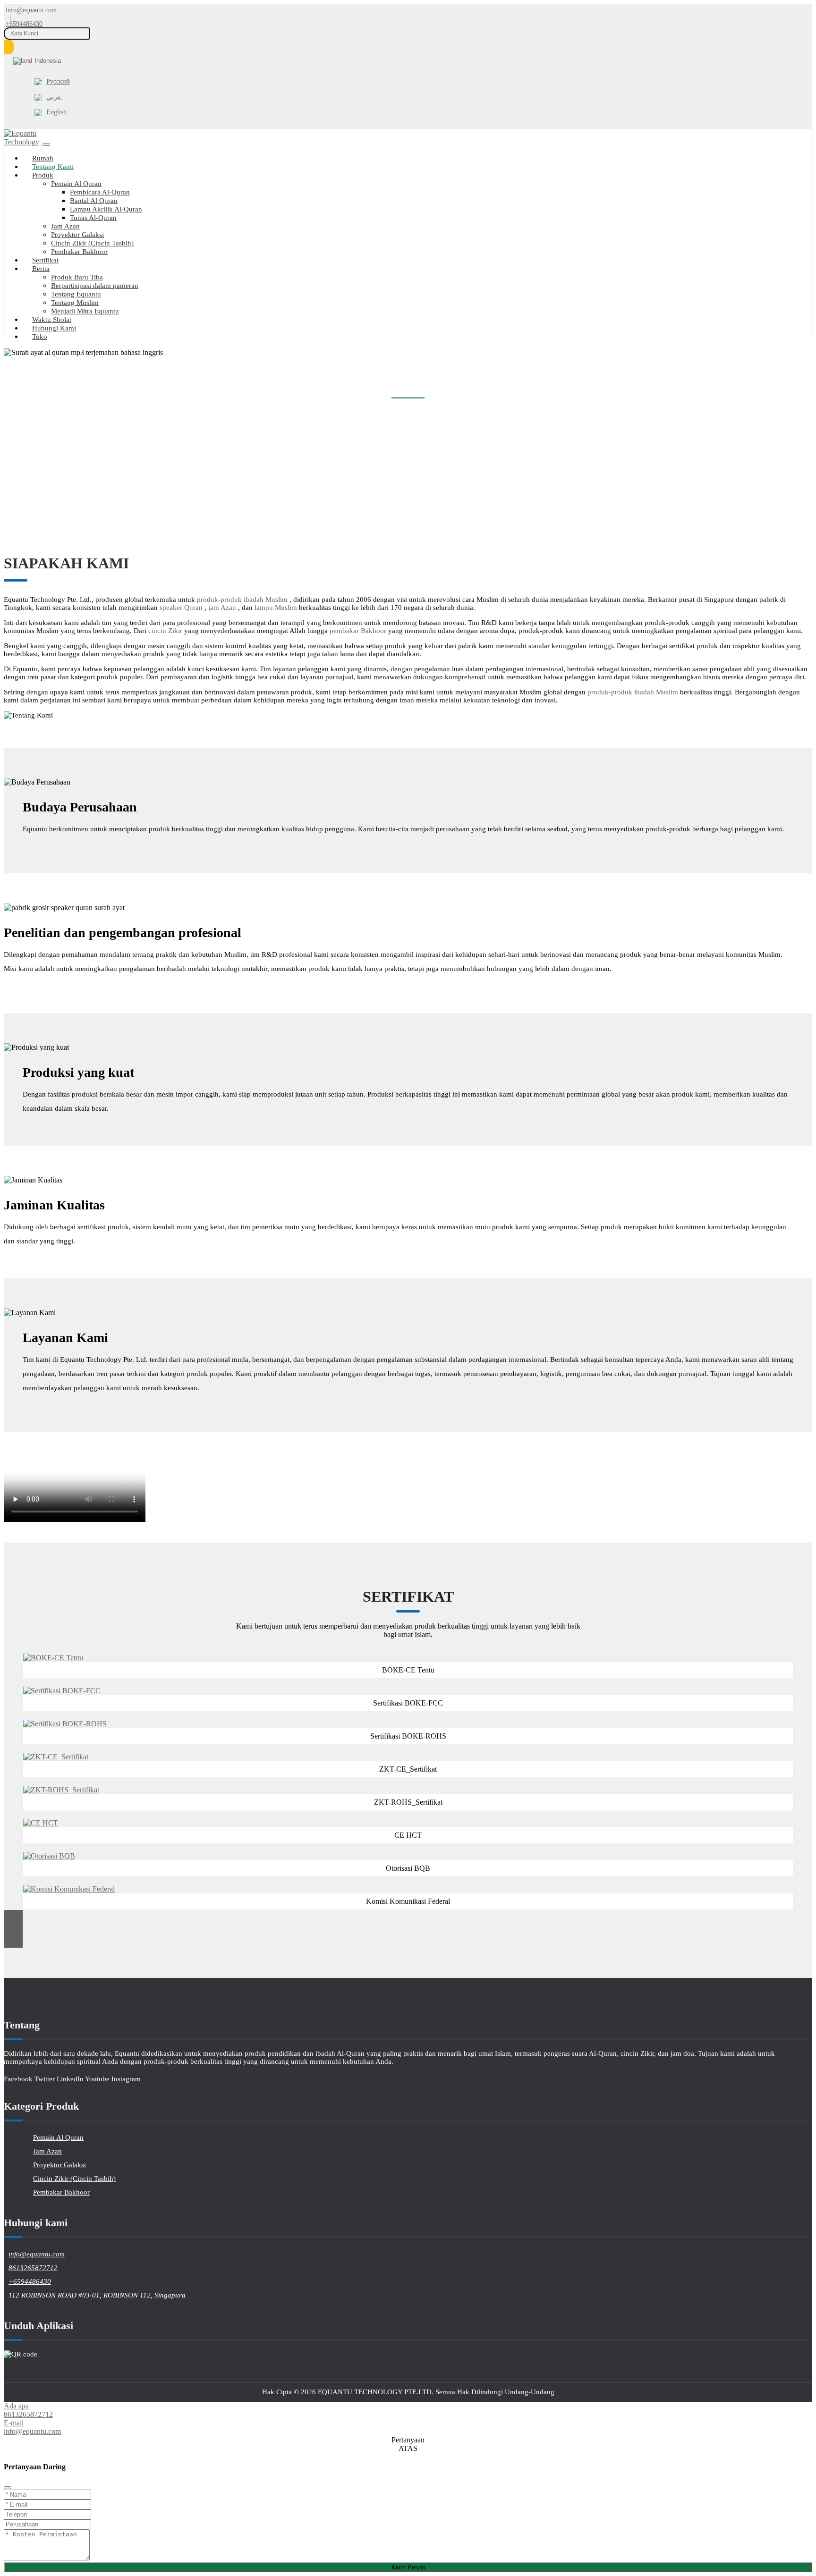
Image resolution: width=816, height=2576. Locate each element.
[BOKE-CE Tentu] (53, 1658)
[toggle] (46, 144)
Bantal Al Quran (94, 201)
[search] (9, 47)
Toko (40, 337)
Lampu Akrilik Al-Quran (106, 209)
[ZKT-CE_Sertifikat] (56, 1757)
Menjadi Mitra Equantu (85, 311)
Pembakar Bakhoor (79, 252)
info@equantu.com (31, 10)
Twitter (45, 2079)
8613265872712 (33, 2268)
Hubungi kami (54, 328)
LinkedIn (70, 2079)
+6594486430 (24, 24)
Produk (43, 175)
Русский (58, 81)
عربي (55, 97)
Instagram (126, 2079)
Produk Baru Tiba (77, 277)
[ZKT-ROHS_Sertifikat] (61, 1790)
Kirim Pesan (408, 2567)
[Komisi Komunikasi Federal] (69, 1889)
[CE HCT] (41, 1823)
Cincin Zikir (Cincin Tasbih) (92, 243)
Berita (41, 269)
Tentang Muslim (75, 303)
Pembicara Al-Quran (100, 192)
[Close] (8, 2488)
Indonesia (48, 61)
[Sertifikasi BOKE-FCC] (62, 1691)
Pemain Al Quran (76, 184)
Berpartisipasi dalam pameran (95, 286)
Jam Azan (65, 226)
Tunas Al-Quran (93, 218)
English (56, 112)
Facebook (18, 2079)
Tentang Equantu (76, 294)
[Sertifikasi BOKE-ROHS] (65, 1724)
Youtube (97, 2079)
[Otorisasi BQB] (49, 1856)
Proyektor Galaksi (77, 235)
